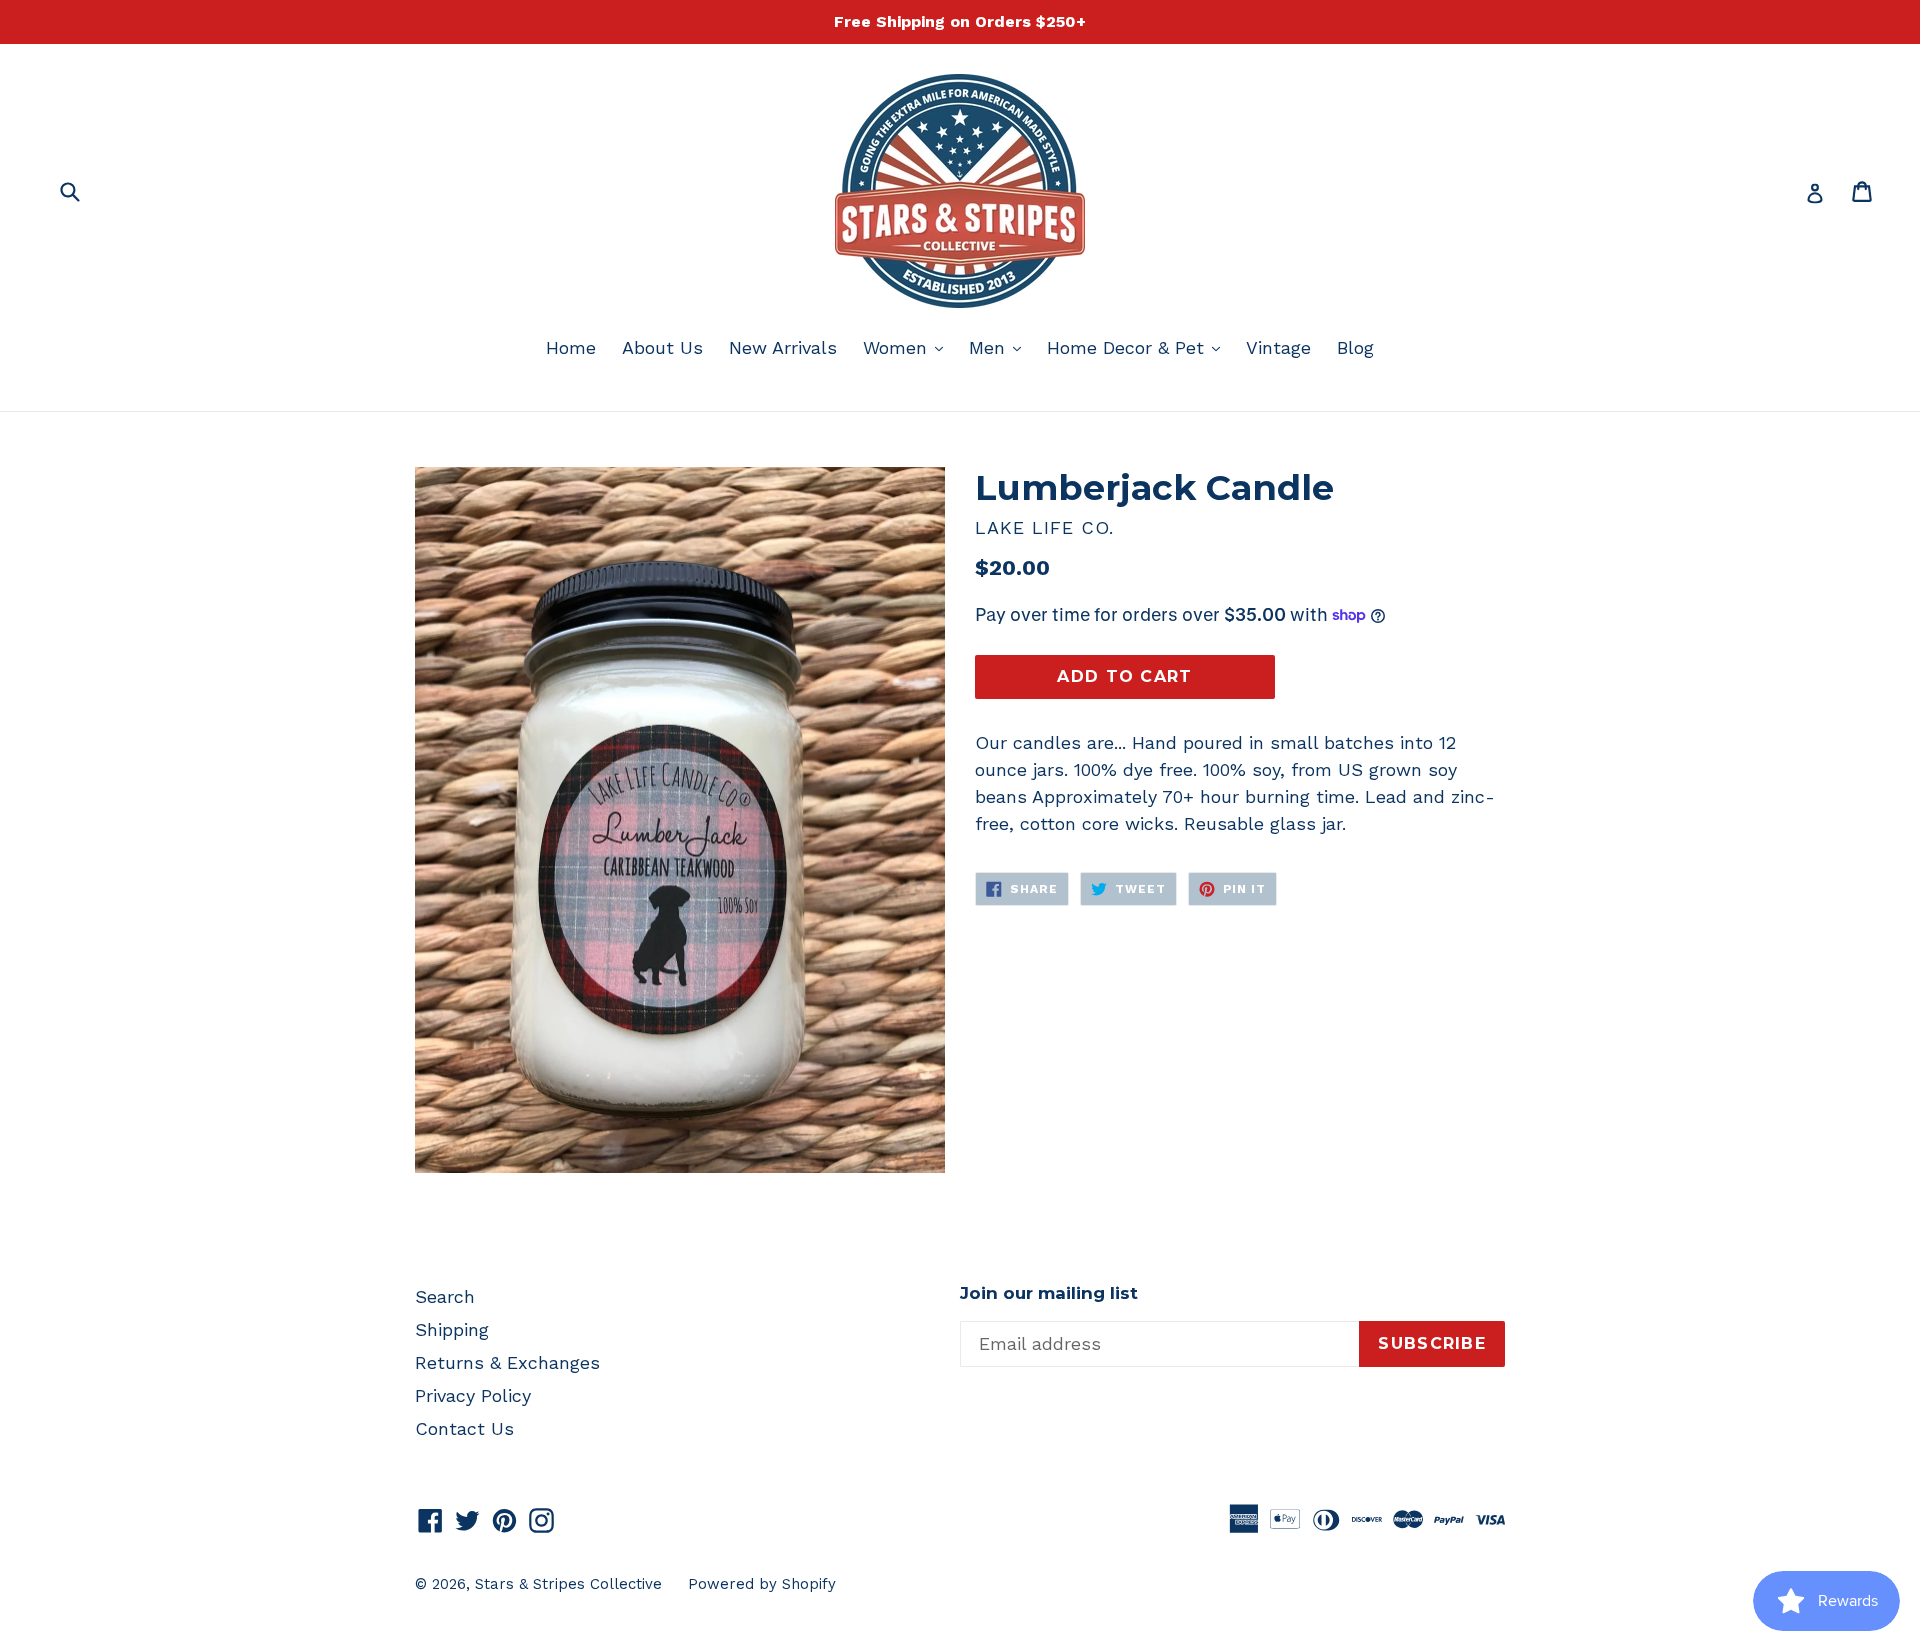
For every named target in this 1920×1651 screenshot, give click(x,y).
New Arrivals (783, 347)
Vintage (1278, 347)
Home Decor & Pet (1138, 347)
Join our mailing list (1049, 1293)
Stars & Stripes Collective (568, 1584)
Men (1000, 347)
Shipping (452, 1329)
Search (445, 1296)
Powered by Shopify (762, 1584)
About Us (662, 347)
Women (908, 347)
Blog (1355, 347)
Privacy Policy (473, 1395)
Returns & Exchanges (507, 1362)
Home (571, 347)
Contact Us (464, 1428)
